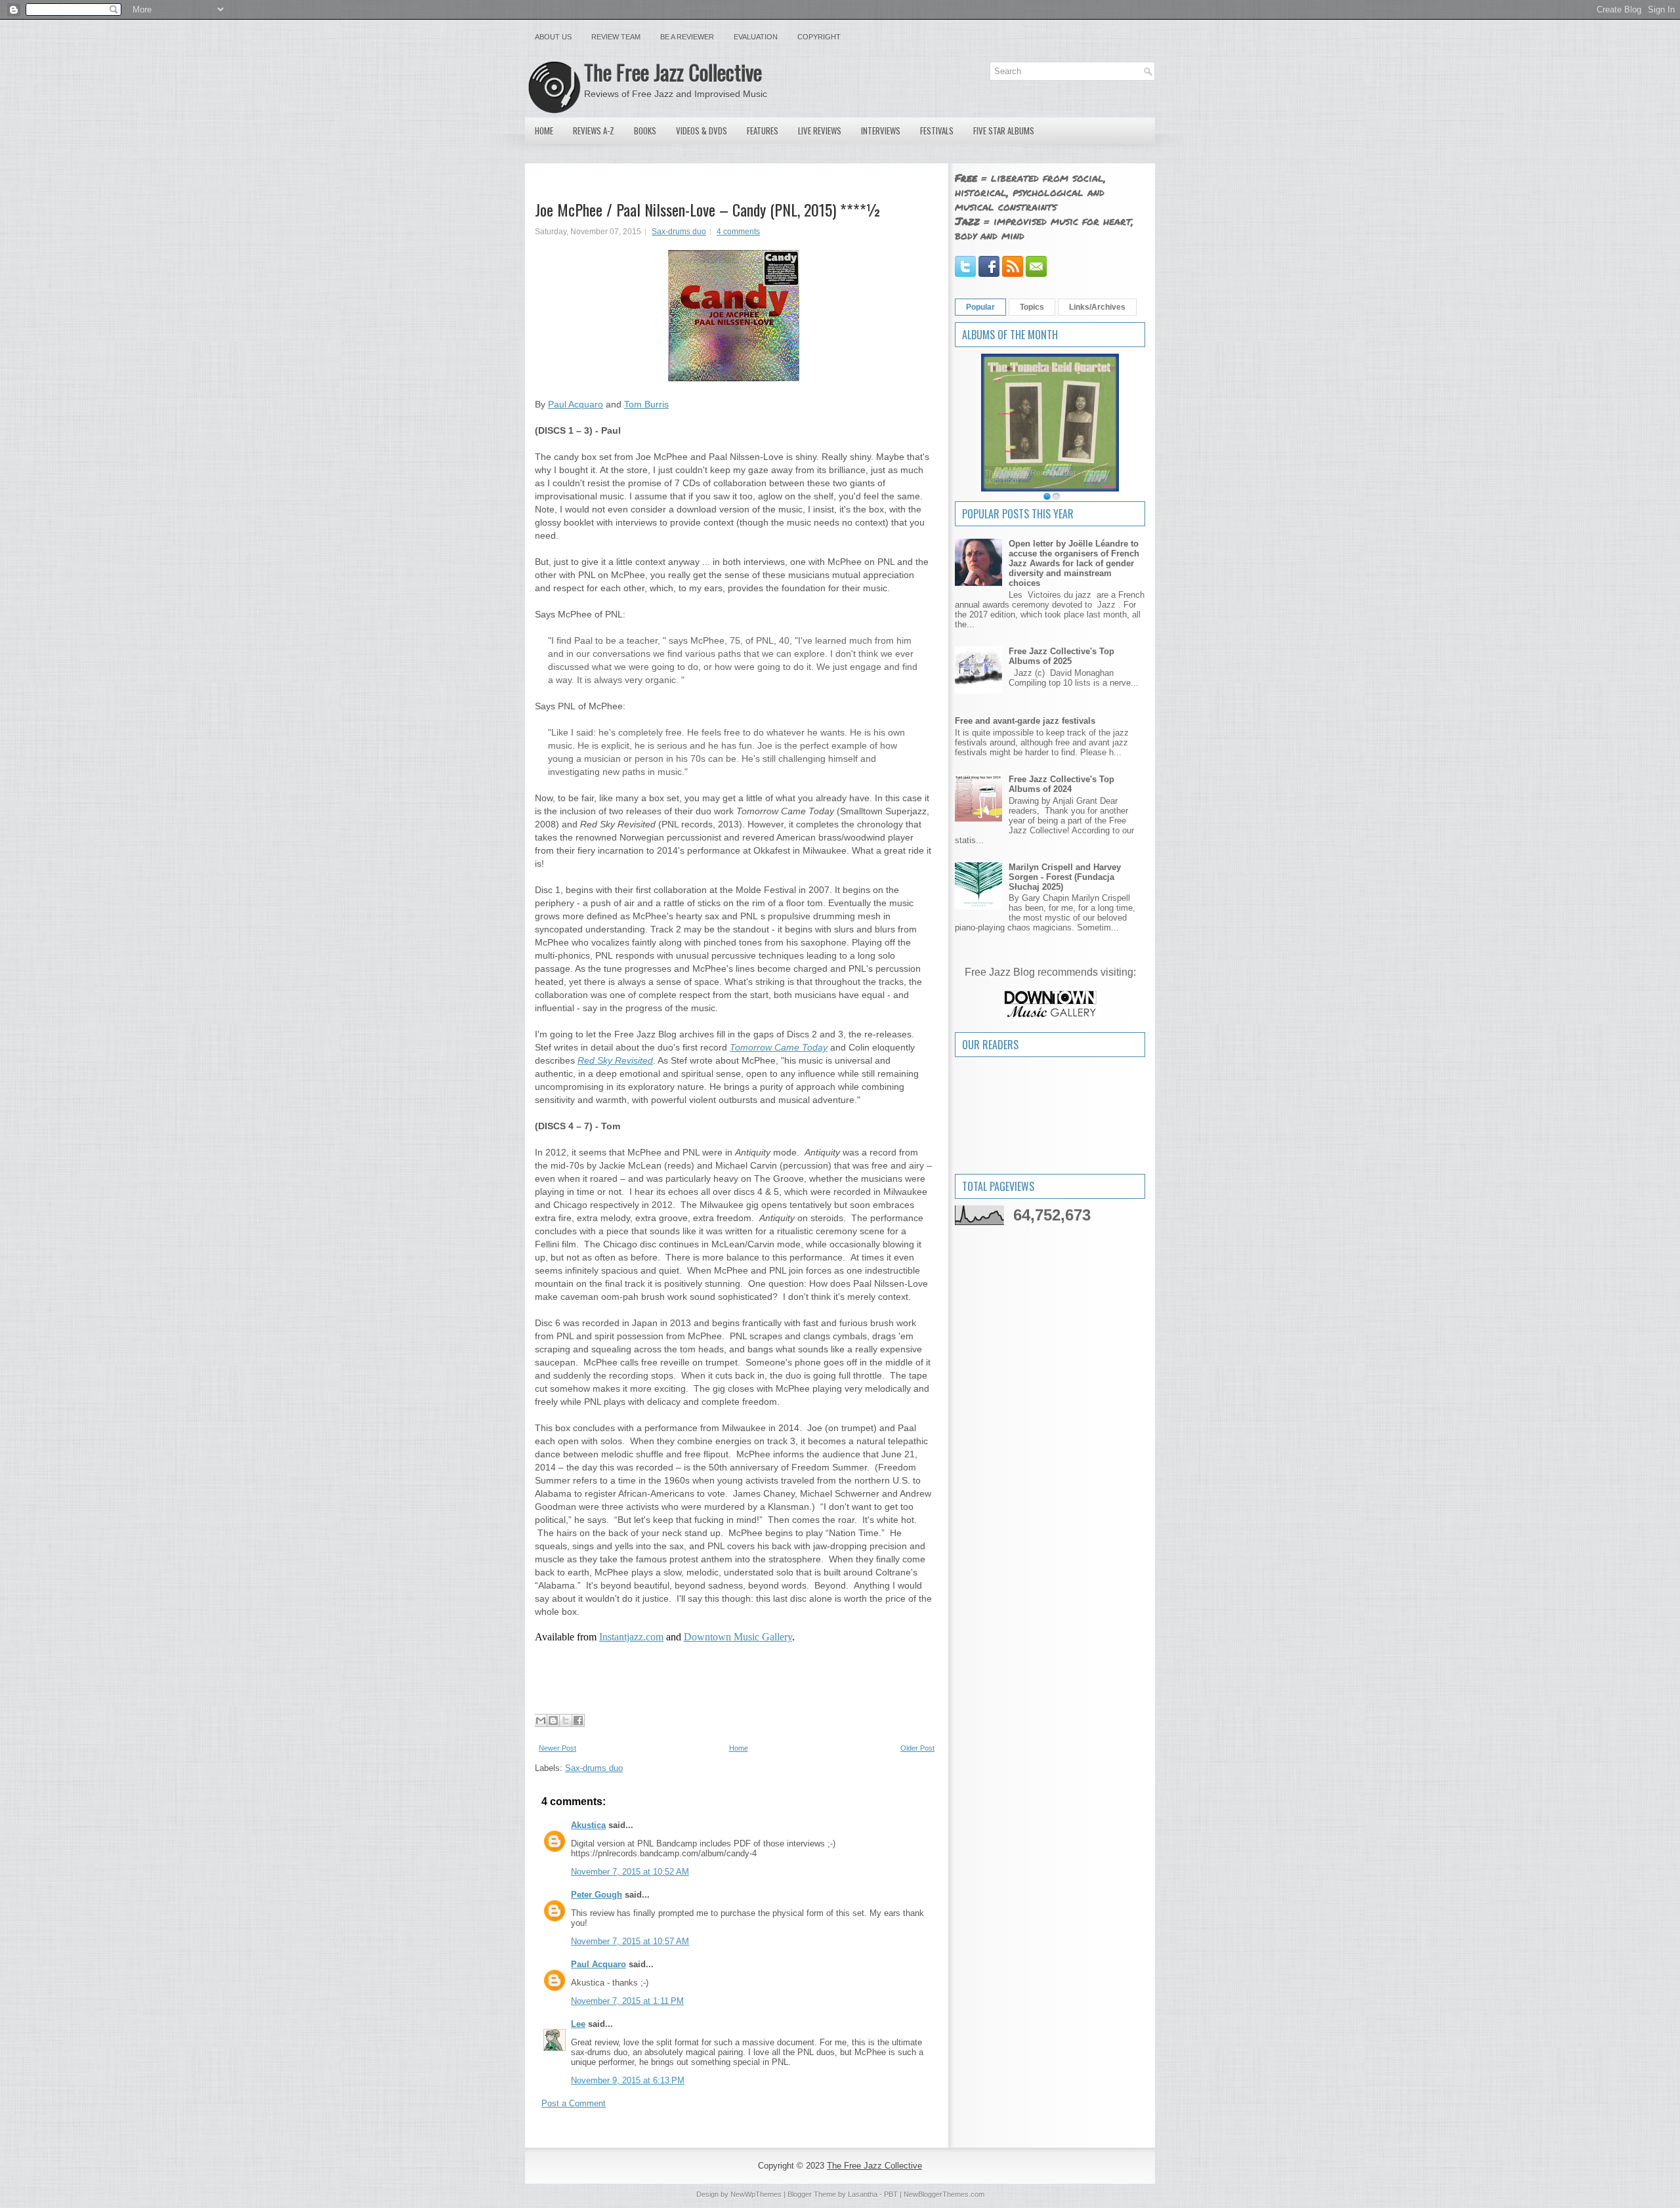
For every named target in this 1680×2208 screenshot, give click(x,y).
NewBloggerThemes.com (944, 2194)
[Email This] (541, 1720)
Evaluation (756, 37)
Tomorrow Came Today (779, 1047)
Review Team (616, 37)
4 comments (738, 232)
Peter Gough (597, 1895)
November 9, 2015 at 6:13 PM (628, 2080)
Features (763, 131)
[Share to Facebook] (578, 1720)
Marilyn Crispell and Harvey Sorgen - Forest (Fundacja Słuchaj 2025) (1065, 877)
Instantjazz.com (631, 1637)
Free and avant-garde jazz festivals (1025, 721)
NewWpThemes (756, 2194)
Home (544, 131)
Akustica (588, 1825)
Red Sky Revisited (615, 1060)
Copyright (819, 37)
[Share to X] (566, 1720)
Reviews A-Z (594, 131)
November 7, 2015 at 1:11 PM (627, 2001)
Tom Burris (646, 404)
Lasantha (863, 2194)
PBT (891, 2194)
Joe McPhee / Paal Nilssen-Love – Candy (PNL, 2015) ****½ (708, 209)
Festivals (937, 131)
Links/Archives (1097, 307)
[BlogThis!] (553, 1720)
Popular (980, 307)
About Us (553, 37)
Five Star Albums (1004, 131)
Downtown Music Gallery (738, 1637)
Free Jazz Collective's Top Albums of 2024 (1061, 784)
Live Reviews (820, 131)
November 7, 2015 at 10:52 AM (630, 1872)
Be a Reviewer (687, 37)
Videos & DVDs (702, 131)
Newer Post (557, 1748)
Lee (578, 2024)
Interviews (881, 131)
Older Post (917, 1748)
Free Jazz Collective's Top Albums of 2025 (1061, 656)
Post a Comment (574, 2103)
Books (645, 131)
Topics (1032, 307)
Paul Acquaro (576, 404)
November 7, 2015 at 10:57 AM (630, 1941)
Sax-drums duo (679, 232)
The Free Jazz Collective (673, 72)
